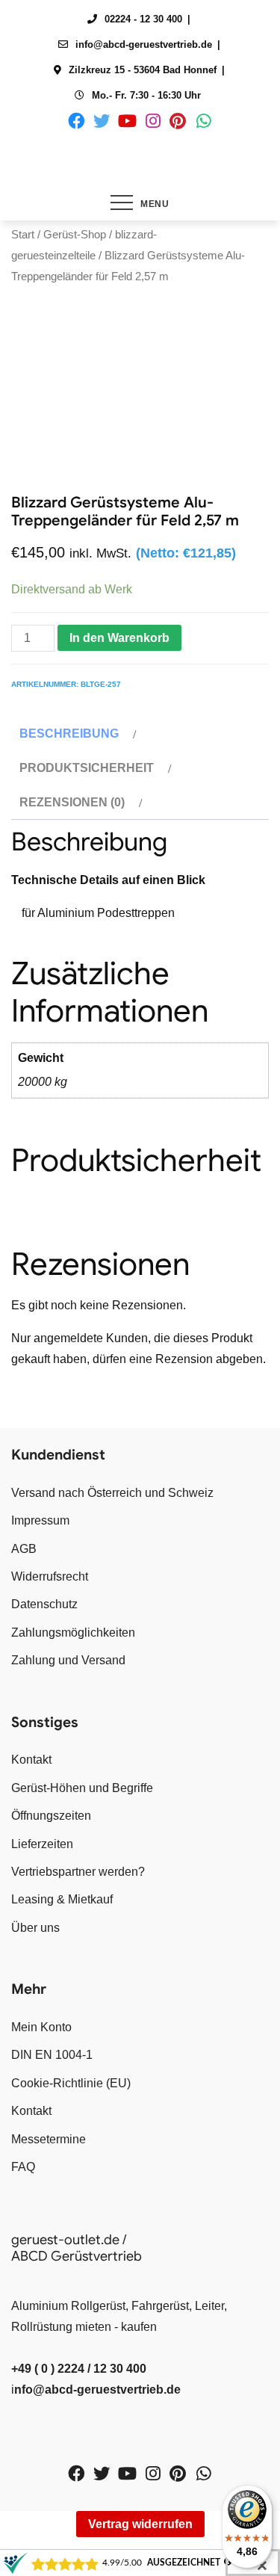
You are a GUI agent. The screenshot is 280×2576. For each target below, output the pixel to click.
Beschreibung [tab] (69, 733)
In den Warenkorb (119, 638)
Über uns (35, 1928)
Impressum (40, 1520)
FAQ (23, 2167)
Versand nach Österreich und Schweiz (112, 1493)
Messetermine (49, 2139)
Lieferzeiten (42, 1844)
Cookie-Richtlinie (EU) (71, 2083)
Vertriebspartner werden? (78, 1872)
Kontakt (31, 1760)
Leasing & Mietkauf (62, 1899)
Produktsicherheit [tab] (87, 768)
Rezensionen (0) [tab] (72, 802)
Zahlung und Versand (68, 1660)
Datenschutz (44, 1604)
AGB (24, 1549)
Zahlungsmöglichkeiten (73, 1633)
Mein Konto (41, 2027)
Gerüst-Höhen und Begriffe (82, 1788)
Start (23, 235)
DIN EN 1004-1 (52, 2055)
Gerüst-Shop (75, 235)
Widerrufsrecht (50, 1576)
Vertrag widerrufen (140, 2524)
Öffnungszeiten (51, 1816)
